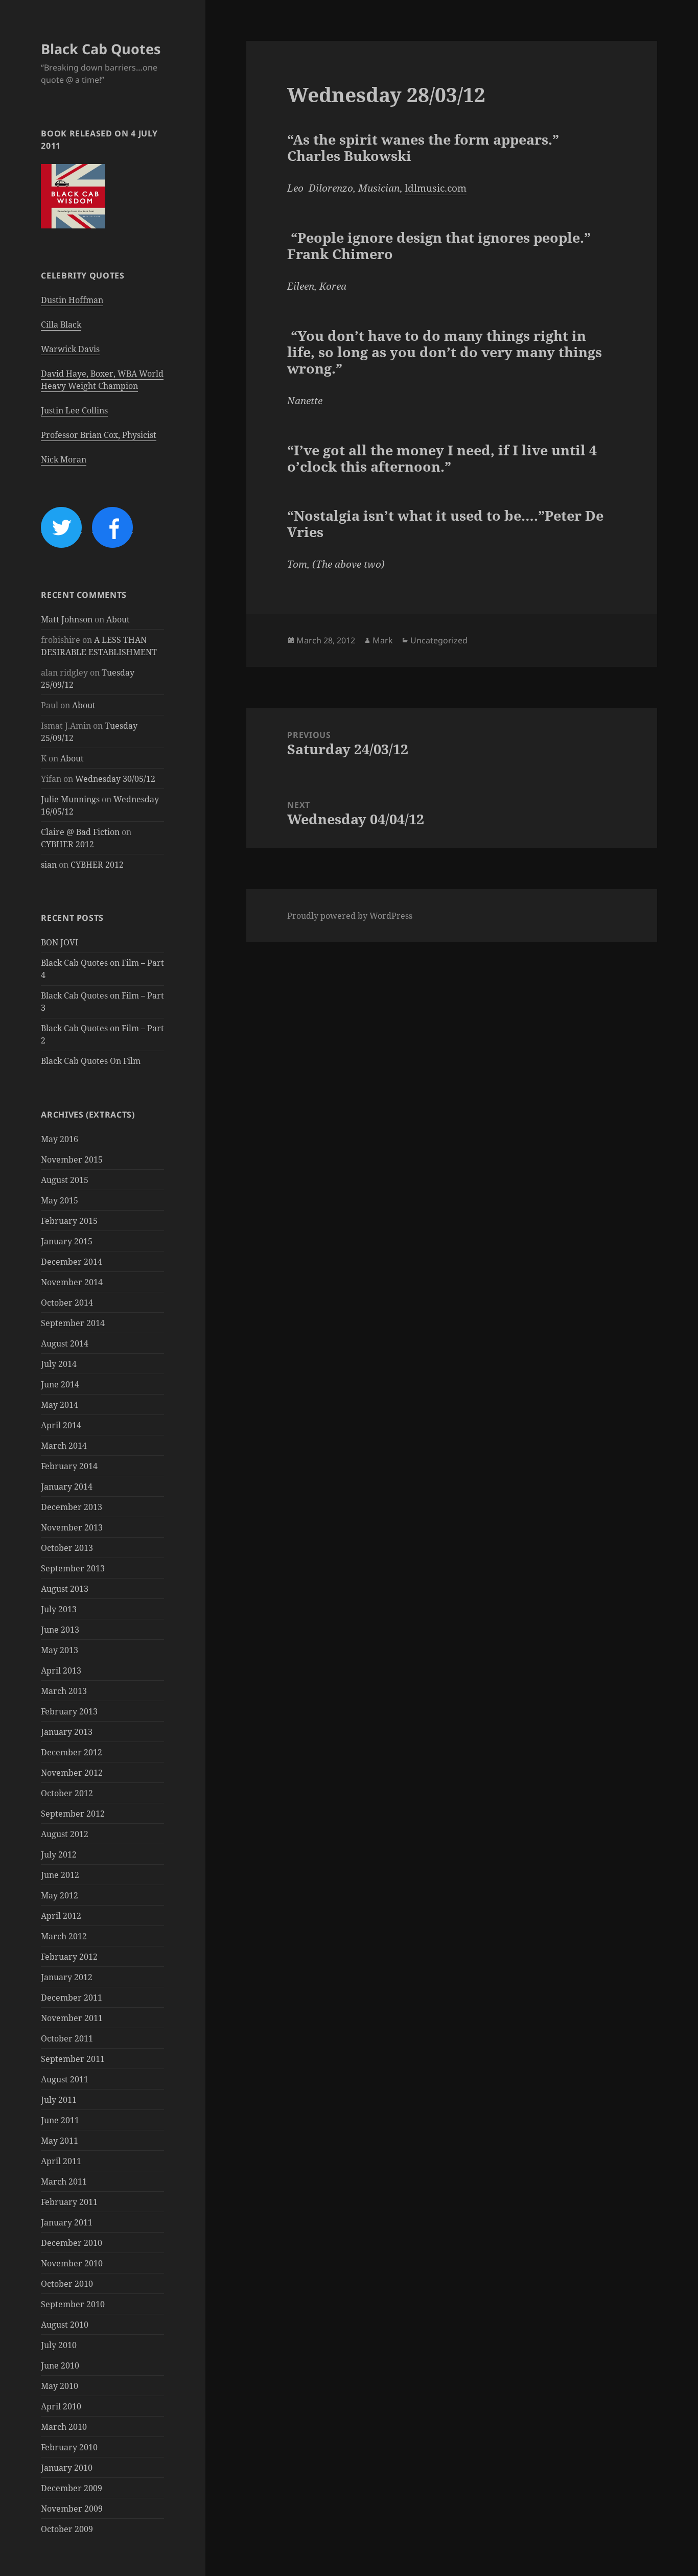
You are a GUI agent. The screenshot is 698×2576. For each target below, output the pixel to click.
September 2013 (73, 1568)
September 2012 (73, 1814)
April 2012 (61, 1916)
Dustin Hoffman (72, 300)
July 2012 (59, 1854)
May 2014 (60, 1405)
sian (49, 865)
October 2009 (67, 2529)
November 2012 (72, 1773)
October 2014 (67, 1303)
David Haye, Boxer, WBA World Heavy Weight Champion (102, 380)
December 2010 (72, 2243)
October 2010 (67, 2284)
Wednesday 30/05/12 (115, 779)
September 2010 (73, 2304)
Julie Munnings (70, 799)
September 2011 (73, 2059)
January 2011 (67, 2222)
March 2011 (64, 2182)
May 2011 (60, 2141)
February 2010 (69, 2447)
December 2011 (72, 1998)
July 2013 (59, 1609)
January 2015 (67, 1241)
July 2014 (59, 1364)
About (118, 619)
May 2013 (60, 1650)
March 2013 (64, 1691)
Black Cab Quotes (101, 49)
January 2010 (67, 2468)
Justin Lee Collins (74, 410)
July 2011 (59, 2100)
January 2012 (67, 1977)
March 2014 (64, 1446)
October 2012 (67, 1793)
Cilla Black (61, 324)
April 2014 (61, 1425)
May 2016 (60, 1139)
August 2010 (65, 2325)
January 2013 (67, 1732)
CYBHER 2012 (67, 844)
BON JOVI (60, 942)
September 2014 (73, 1323)
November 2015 (72, 1159)
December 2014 (72, 1262)
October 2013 (67, 1548)
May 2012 (60, 1895)
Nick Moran (64, 459)
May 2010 (60, 2386)
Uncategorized (439, 640)
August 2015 (65, 1180)
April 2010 (61, 2406)
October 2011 (67, 2038)
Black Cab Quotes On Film (91, 1061)
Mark (383, 640)
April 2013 (61, 1670)
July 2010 (59, 2345)
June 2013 (60, 1630)
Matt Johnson (67, 619)
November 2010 (72, 2263)
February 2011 (69, 2202)
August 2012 (65, 1834)
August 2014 (65, 1343)
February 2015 (69, 1221)
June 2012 (60, 1875)
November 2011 (72, 2018)
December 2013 (72, 1507)
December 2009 (72, 2488)
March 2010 (64, 2427)
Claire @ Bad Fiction (80, 832)
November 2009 (72, 2509)
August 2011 (65, 2079)
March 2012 (64, 1936)
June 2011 (60, 2120)
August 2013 (65, 1589)
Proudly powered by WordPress (350, 916)
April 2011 (61, 2161)
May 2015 (60, 1200)
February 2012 (69, 1957)
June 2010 (60, 2365)
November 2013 (72, 1527)
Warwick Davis (70, 349)
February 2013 (69, 1711)
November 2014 (72, 1282)
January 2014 (67, 1487)
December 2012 (72, 1752)
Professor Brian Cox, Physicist (99, 435)
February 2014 (69, 1466)
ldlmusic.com (436, 188)
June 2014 (60, 1384)
